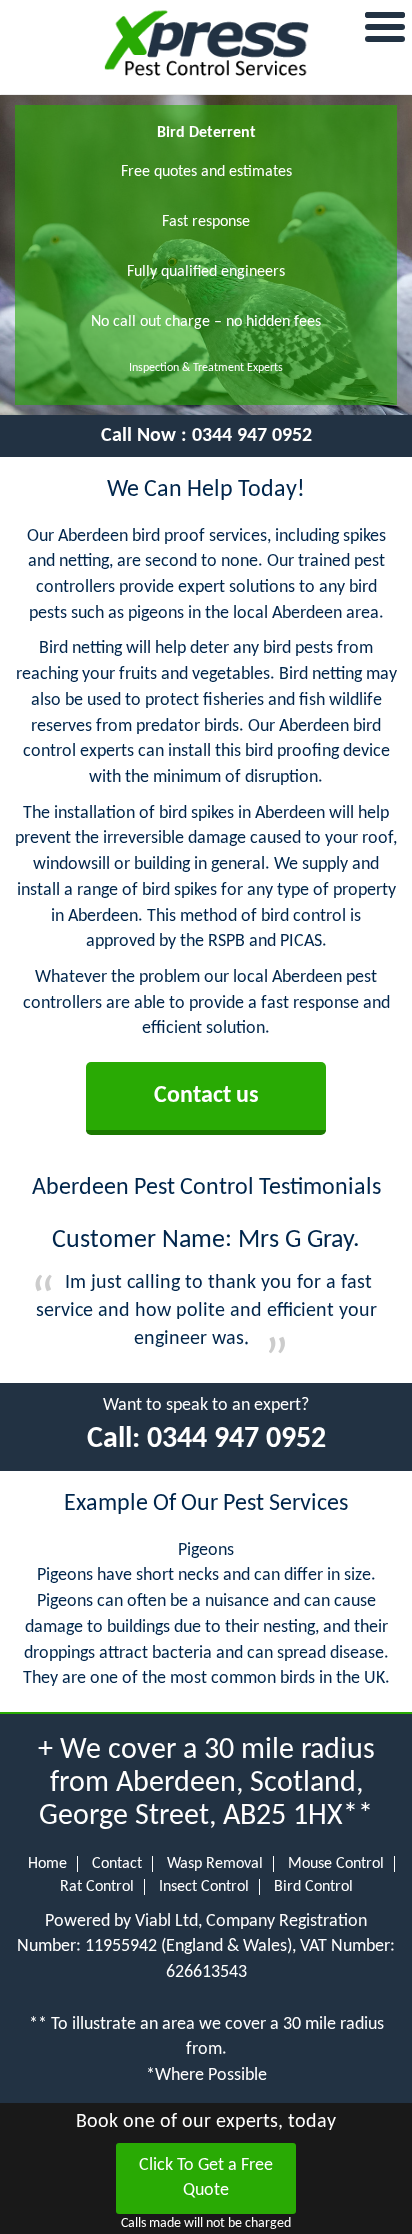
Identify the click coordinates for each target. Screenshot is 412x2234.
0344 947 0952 (252, 436)
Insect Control (204, 1887)
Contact (117, 1864)
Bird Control (313, 1887)
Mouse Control (336, 1864)
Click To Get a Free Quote (206, 2178)
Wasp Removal (215, 1864)
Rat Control (97, 1887)
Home (47, 1864)
